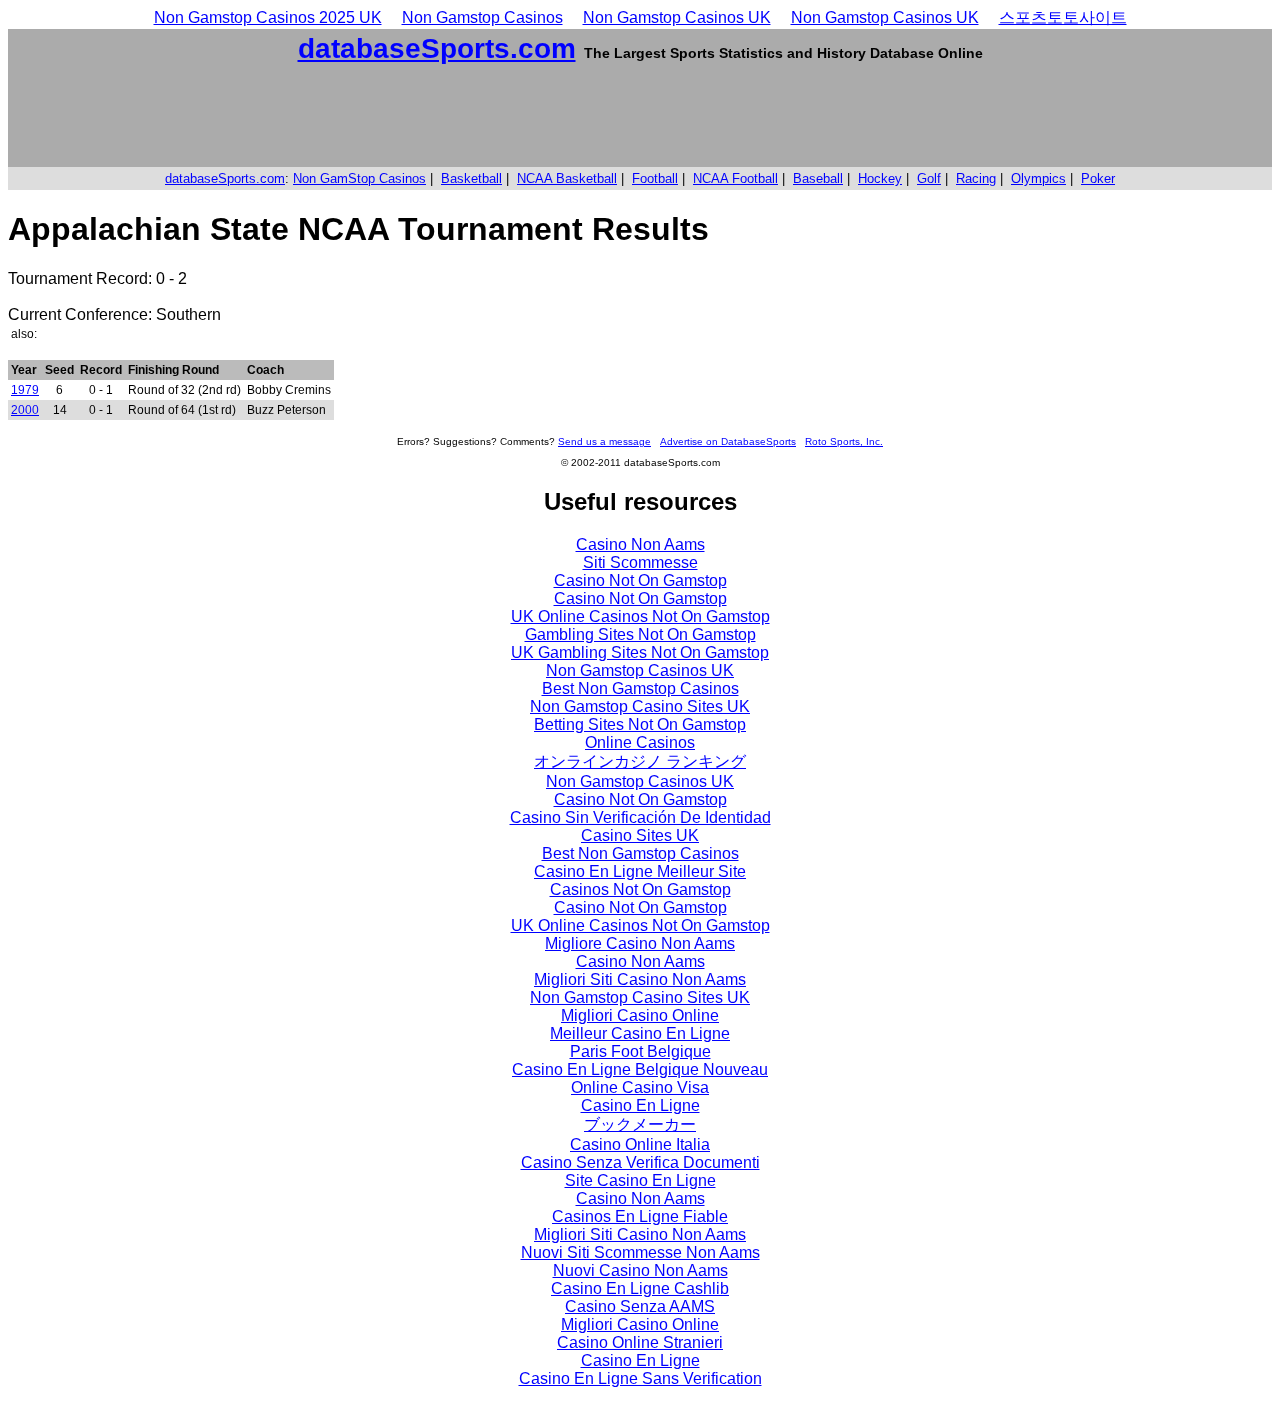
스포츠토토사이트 (1063, 17)
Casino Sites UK (640, 835)
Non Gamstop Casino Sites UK (640, 706)
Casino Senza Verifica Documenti (640, 1162)
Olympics (1038, 178)
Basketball (471, 178)
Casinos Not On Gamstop (640, 889)
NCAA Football (735, 178)
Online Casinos (640, 742)
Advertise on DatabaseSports (728, 441)
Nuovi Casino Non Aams (640, 1270)
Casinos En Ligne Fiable (640, 1216)
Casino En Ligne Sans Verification (640, 1378)
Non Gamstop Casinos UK (677, 17)
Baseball (818, 178)
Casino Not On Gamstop (640, 580)
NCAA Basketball (567, 178)
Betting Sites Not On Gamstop (640, 724)
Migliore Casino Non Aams (640, 943)
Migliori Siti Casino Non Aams (640, 979)
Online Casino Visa (640, 1087)
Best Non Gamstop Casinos (640, 688)
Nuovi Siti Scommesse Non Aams (640, 1252)
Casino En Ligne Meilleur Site (640, 871)
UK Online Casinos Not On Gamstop (640, 616)
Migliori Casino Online (640, 1015)
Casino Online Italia (640, 1144)
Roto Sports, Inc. (844, 441)
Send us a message (604, 441)
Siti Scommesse (640, 562)
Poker (1098, 178)
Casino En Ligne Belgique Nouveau (640, 1069)
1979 (25, 390)
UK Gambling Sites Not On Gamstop (640, 652)
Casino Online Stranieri (640, 1342)
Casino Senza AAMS (640, 1306)
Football (655, 178)
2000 (25, 410)
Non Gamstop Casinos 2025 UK (268, 17)
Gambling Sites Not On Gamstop (640, 634)
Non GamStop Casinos (359, 178)
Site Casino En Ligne (640, 1180)
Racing (976, 178)
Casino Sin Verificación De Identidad (640, 817)
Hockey (880, 178)
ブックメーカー (640, 1124)
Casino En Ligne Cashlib (640, 1288)
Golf (929, 178)
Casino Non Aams (640, 544)
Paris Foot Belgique (640, 1051)
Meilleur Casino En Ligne (640, 1033)
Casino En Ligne (640, 1105)
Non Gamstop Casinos (482, 17)
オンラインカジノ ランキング (640, 761)
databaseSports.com (437, 48)
